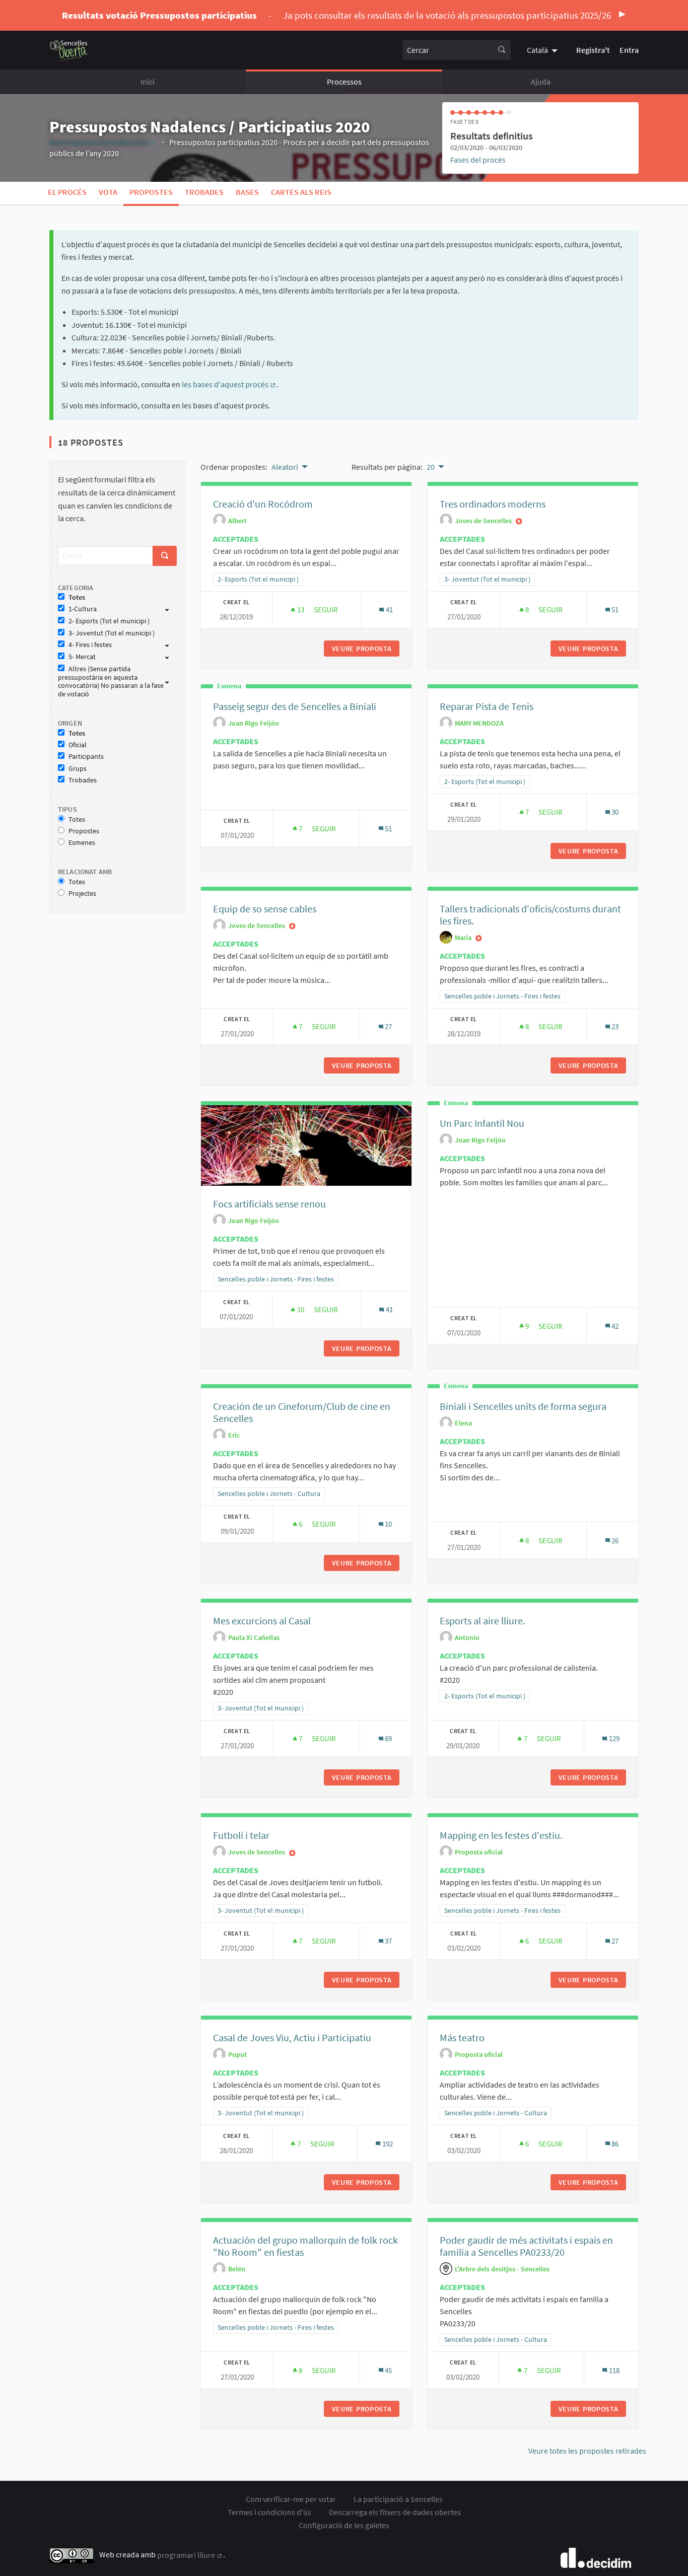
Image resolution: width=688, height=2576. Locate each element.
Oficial (78, 745)
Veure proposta (366, 649)
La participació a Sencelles (398, 2499)
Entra (629, 50)
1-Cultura (83, 609)
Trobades (204, 192)
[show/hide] (171, 609)
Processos (344, 82)
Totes (77, 597)
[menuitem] (543, 50)
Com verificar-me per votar (291, 2499)
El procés (67, 192)
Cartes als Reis (301, 192)
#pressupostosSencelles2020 (103, 142)
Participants (86, 757)
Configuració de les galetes (344, 2525)
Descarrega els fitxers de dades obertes (395, 2512)
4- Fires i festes (90, 645)
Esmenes (82, 843)
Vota (108, 192)
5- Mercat (82, 657)
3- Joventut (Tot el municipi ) (112, 633)
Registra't (593, 50)
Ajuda (541, 82)
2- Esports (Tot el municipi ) (109, 621)
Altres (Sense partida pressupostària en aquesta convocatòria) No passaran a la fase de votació (111, 682)
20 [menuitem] (431, 467)
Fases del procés (478, 160)
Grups (78, 769)
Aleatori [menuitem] (285, 467)
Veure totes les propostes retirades (587, 2451)
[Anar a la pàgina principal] (69, 50)
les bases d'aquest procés (228, 384)
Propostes (151, 192)
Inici (148, 82)
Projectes (82, 893)
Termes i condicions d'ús (269, 2512)
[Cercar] (502, 50)
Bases (247, 192)
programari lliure (190, 2555)
